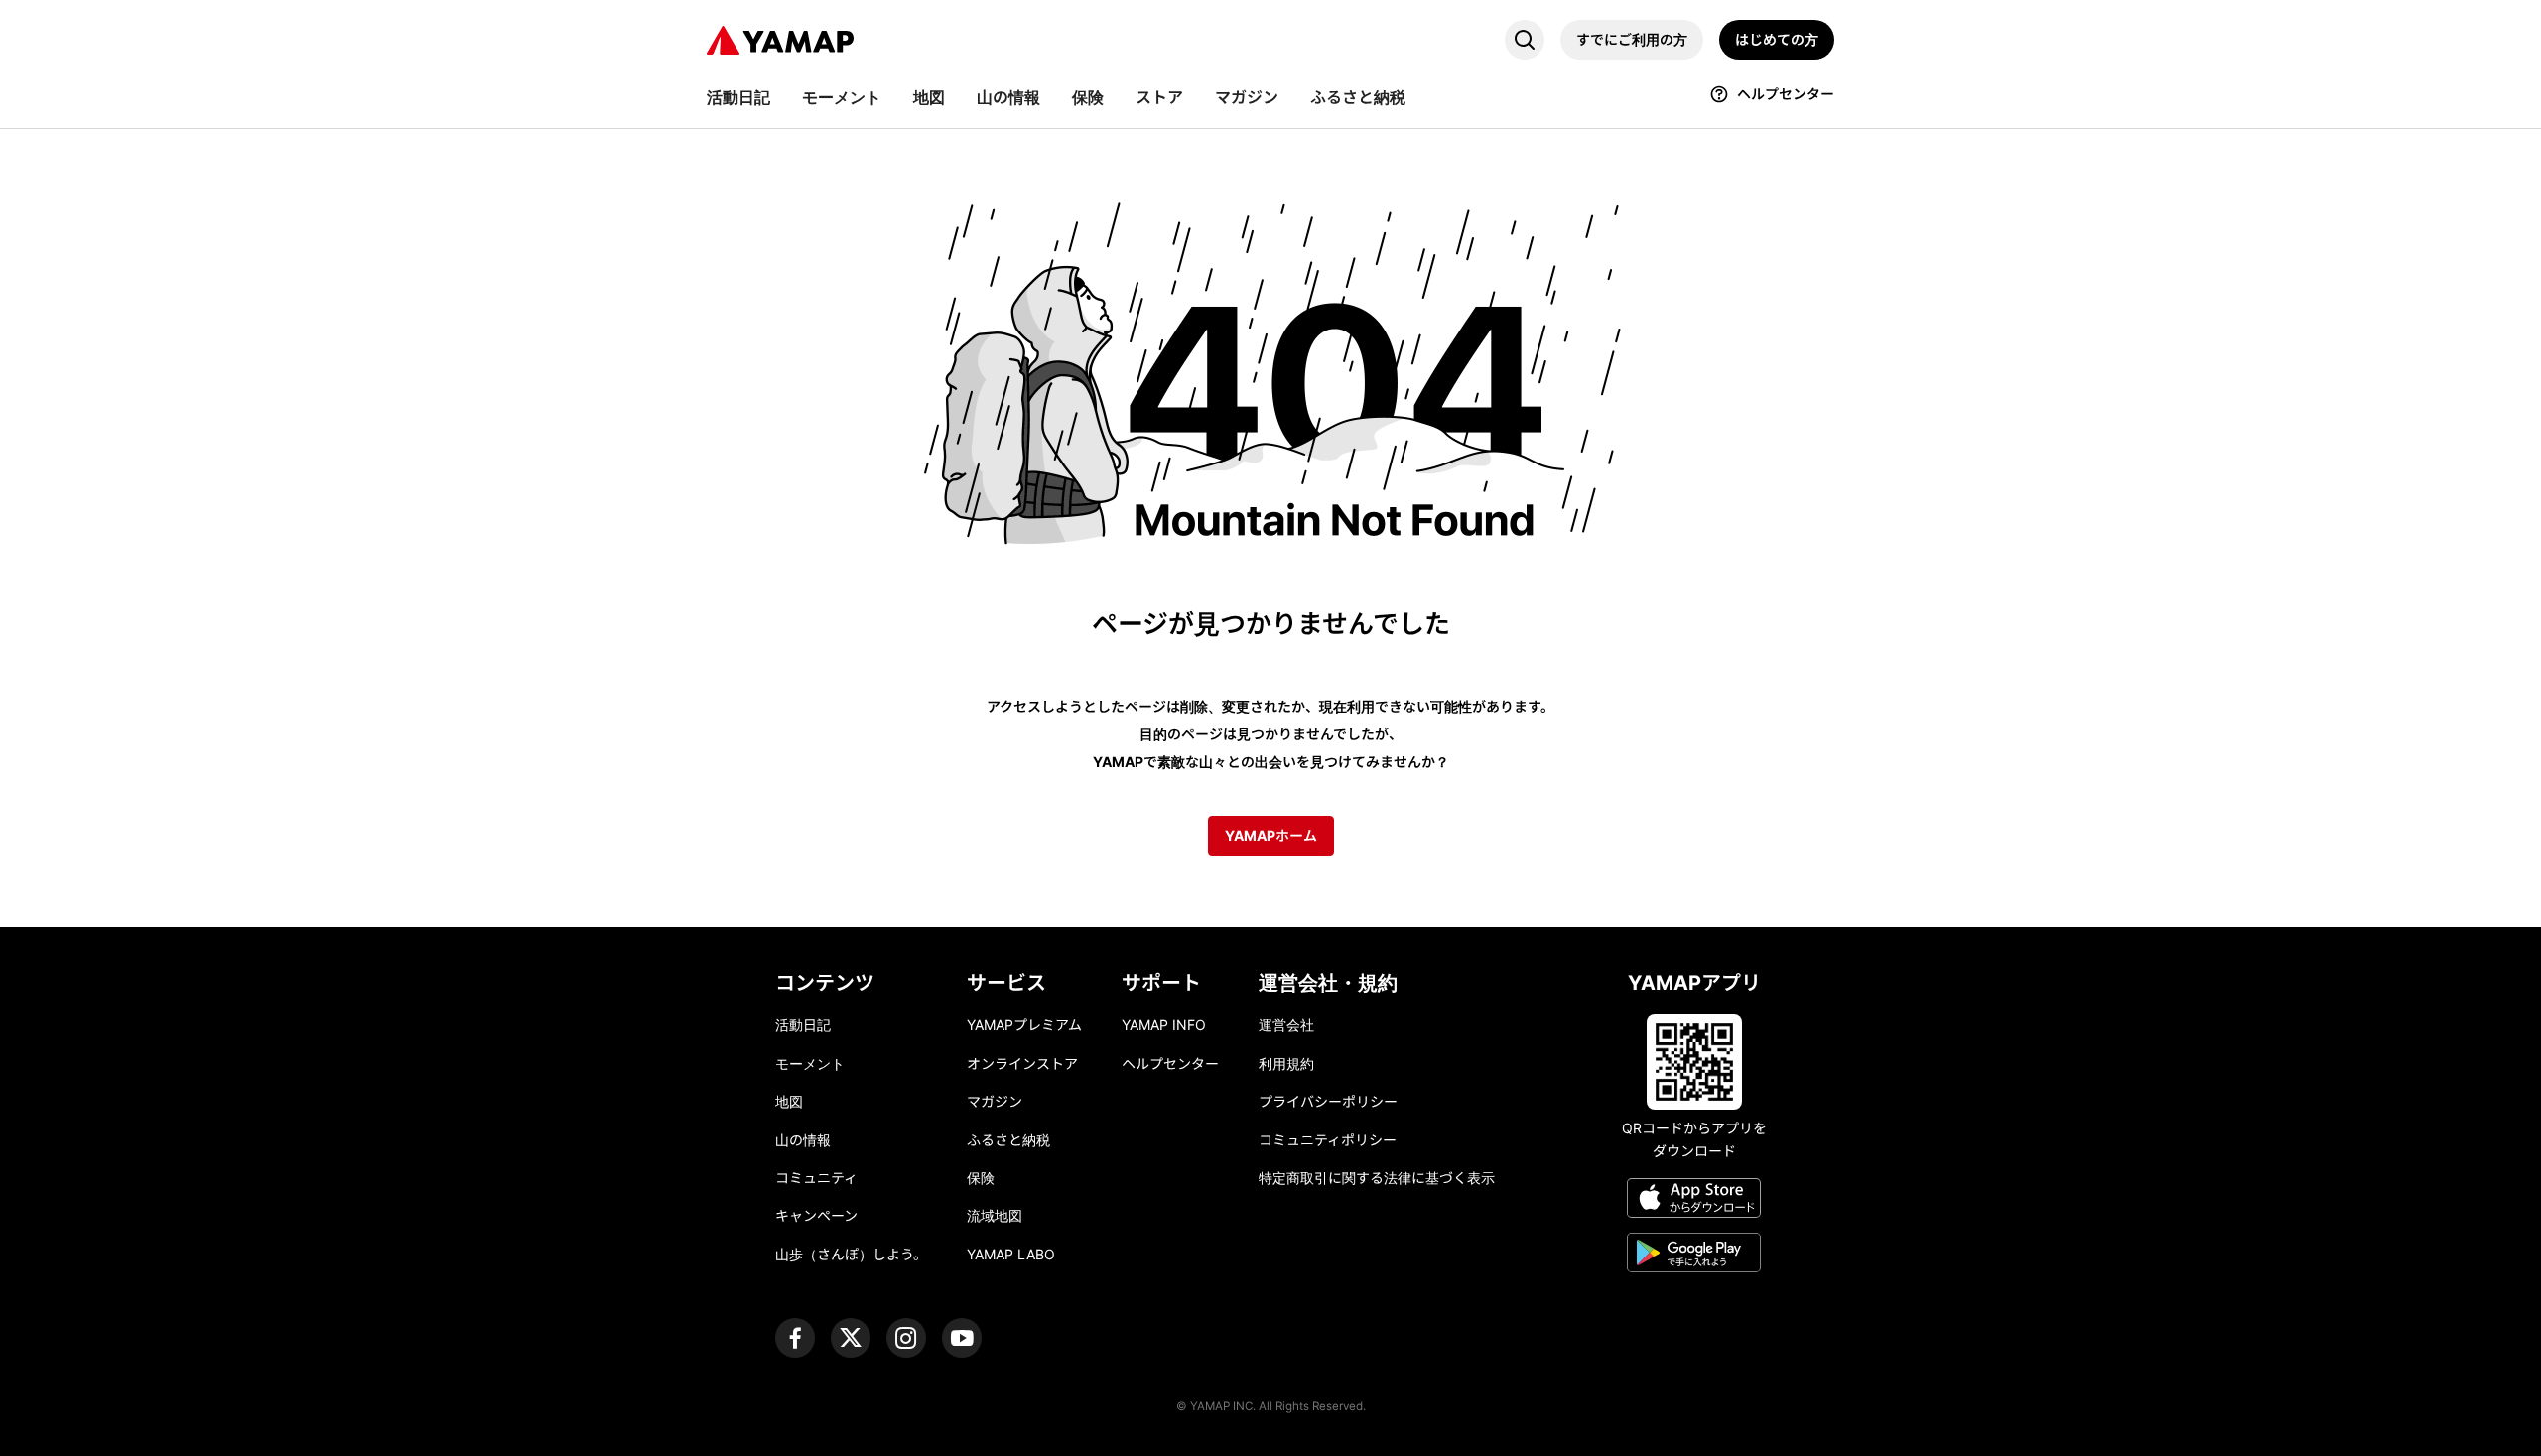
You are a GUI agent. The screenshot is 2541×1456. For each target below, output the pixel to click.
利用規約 (1286, 1063)
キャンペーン (816, 1215)
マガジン (995, 1101)
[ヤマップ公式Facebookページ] (795, 1338)
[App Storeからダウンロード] (1694, 1201)
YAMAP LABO (1011, 1254)
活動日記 (803, 1025)
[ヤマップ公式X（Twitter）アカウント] (851, 1338)
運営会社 (1286, 1025)
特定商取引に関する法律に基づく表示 (1377, 1178)
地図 (789, 1101)
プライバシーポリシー (1328, 1101)
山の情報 (803, 1140)
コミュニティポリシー (1328, 1140)
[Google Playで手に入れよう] (1694, 1256)
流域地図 (995, 1215)
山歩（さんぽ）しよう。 (851, 1254)
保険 (981, 1178)
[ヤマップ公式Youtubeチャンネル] (962, 1338)
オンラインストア (1022, 1063)
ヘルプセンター (1170, 1063)
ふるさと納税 (1008, 1140)
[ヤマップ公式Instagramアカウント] (906, 1338)
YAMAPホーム (1271, 835)
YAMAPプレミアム (1024, 1025)
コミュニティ (816, 1178)
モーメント (810, 1063)
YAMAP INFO (1164, 1025)
